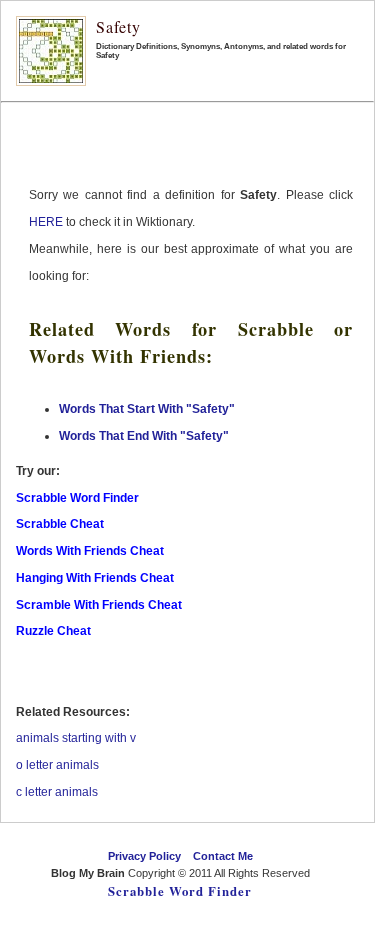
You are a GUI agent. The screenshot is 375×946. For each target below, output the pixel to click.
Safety (118, 26)
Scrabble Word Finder (180, 891)
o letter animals (57, 765)
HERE (46, 222)
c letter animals (57, 792)
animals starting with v (76, 738)
